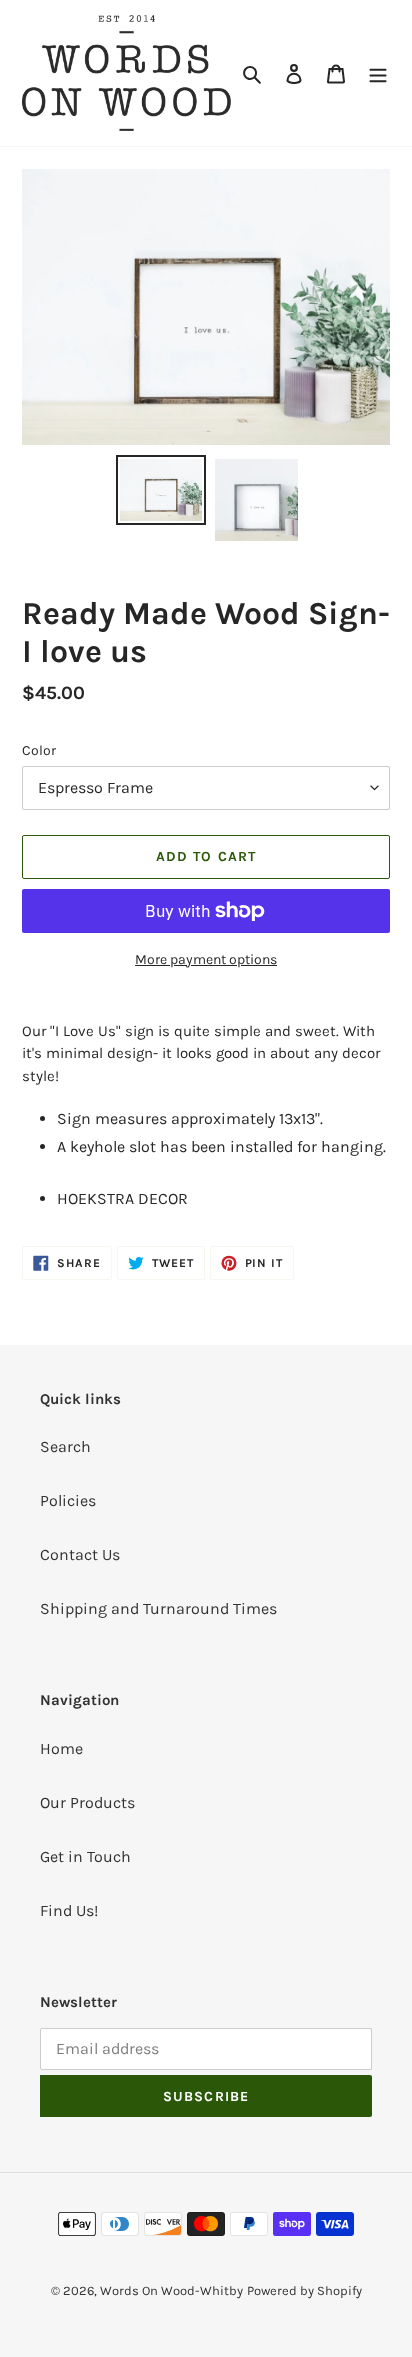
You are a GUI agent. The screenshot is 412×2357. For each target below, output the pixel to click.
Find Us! (69, 1910)
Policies (68, 1500)
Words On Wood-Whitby (171, 2290)
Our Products (87, 1802)
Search (65, 1446)
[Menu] (378, 73)
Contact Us (80, 1554)
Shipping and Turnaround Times (158, 1608)
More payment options (206, 959)
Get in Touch (85, 1856)
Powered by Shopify (304, 2290)
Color (39, 750)
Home (61, 1748)
